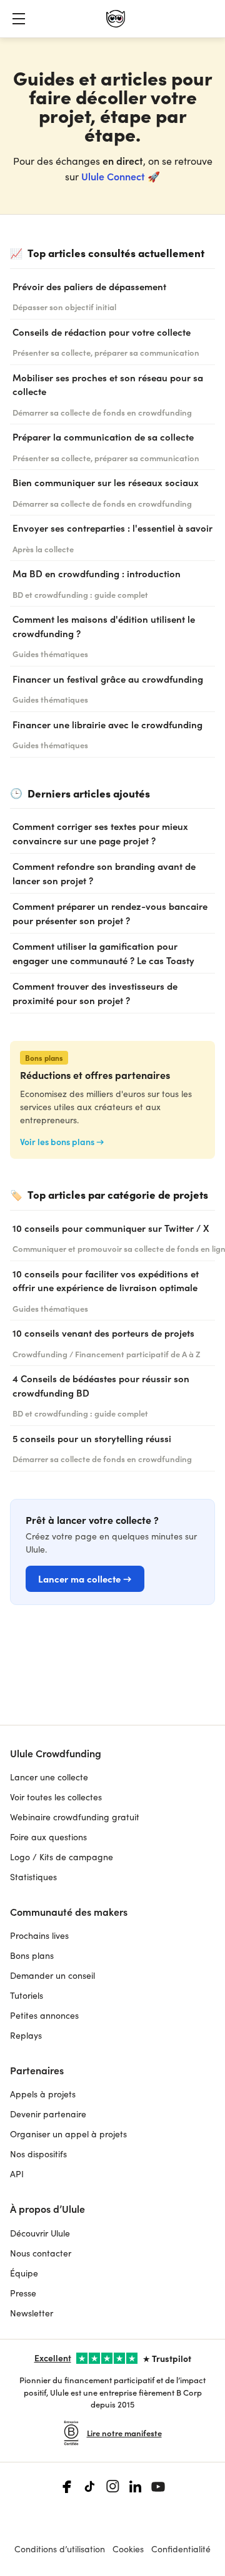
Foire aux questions (48, 1837)
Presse (23, 2293)
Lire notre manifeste (124, 2433)
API (17, 2174)
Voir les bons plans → (62, 1142)
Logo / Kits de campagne (62, 1857)
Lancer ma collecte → (85, 1578)
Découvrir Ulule (40, 2233)
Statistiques (33, 1877)
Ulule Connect (113, 176)
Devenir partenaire (48, 2114)
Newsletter (32, 2313)
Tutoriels (27, 1995)
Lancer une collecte (49, 1777)
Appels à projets (43, 2094)
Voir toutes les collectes (56, 1797)
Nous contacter (41, 2253)
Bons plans (32, 1955)
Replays (26, 2035)
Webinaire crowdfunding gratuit (75, 1817)
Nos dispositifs (38, 2154)
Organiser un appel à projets (68, 2134)
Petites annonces (44, 2015)
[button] (19, 19)
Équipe (24, 2273)
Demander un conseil (52, 1975)
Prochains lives (39, 1935)
